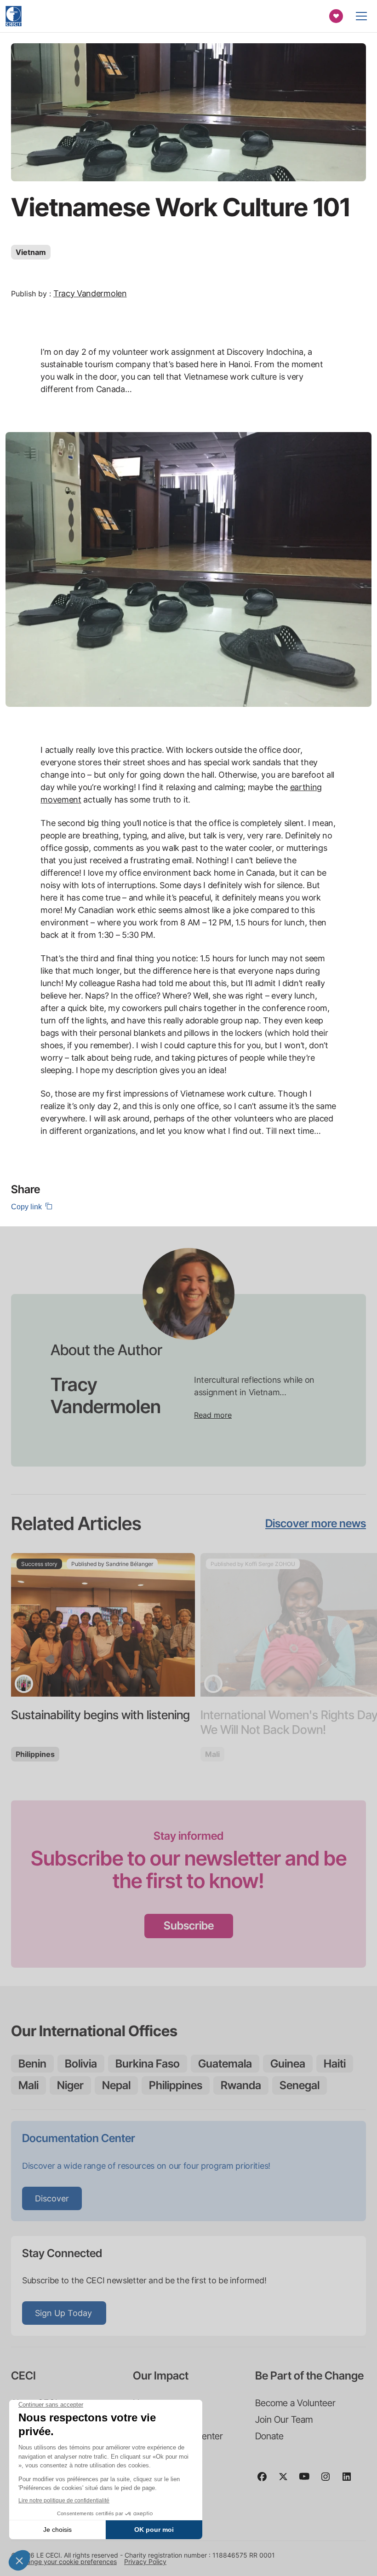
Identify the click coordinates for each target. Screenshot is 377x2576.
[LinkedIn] (350, 2481)
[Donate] (336, 16)
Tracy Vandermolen (90, 293)
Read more (213, 1415)
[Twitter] (287, 2481)
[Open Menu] (361, 16)
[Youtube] (308, 2481)
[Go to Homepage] (14, 16)
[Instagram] (329, 2481)
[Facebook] (266, 2481)
